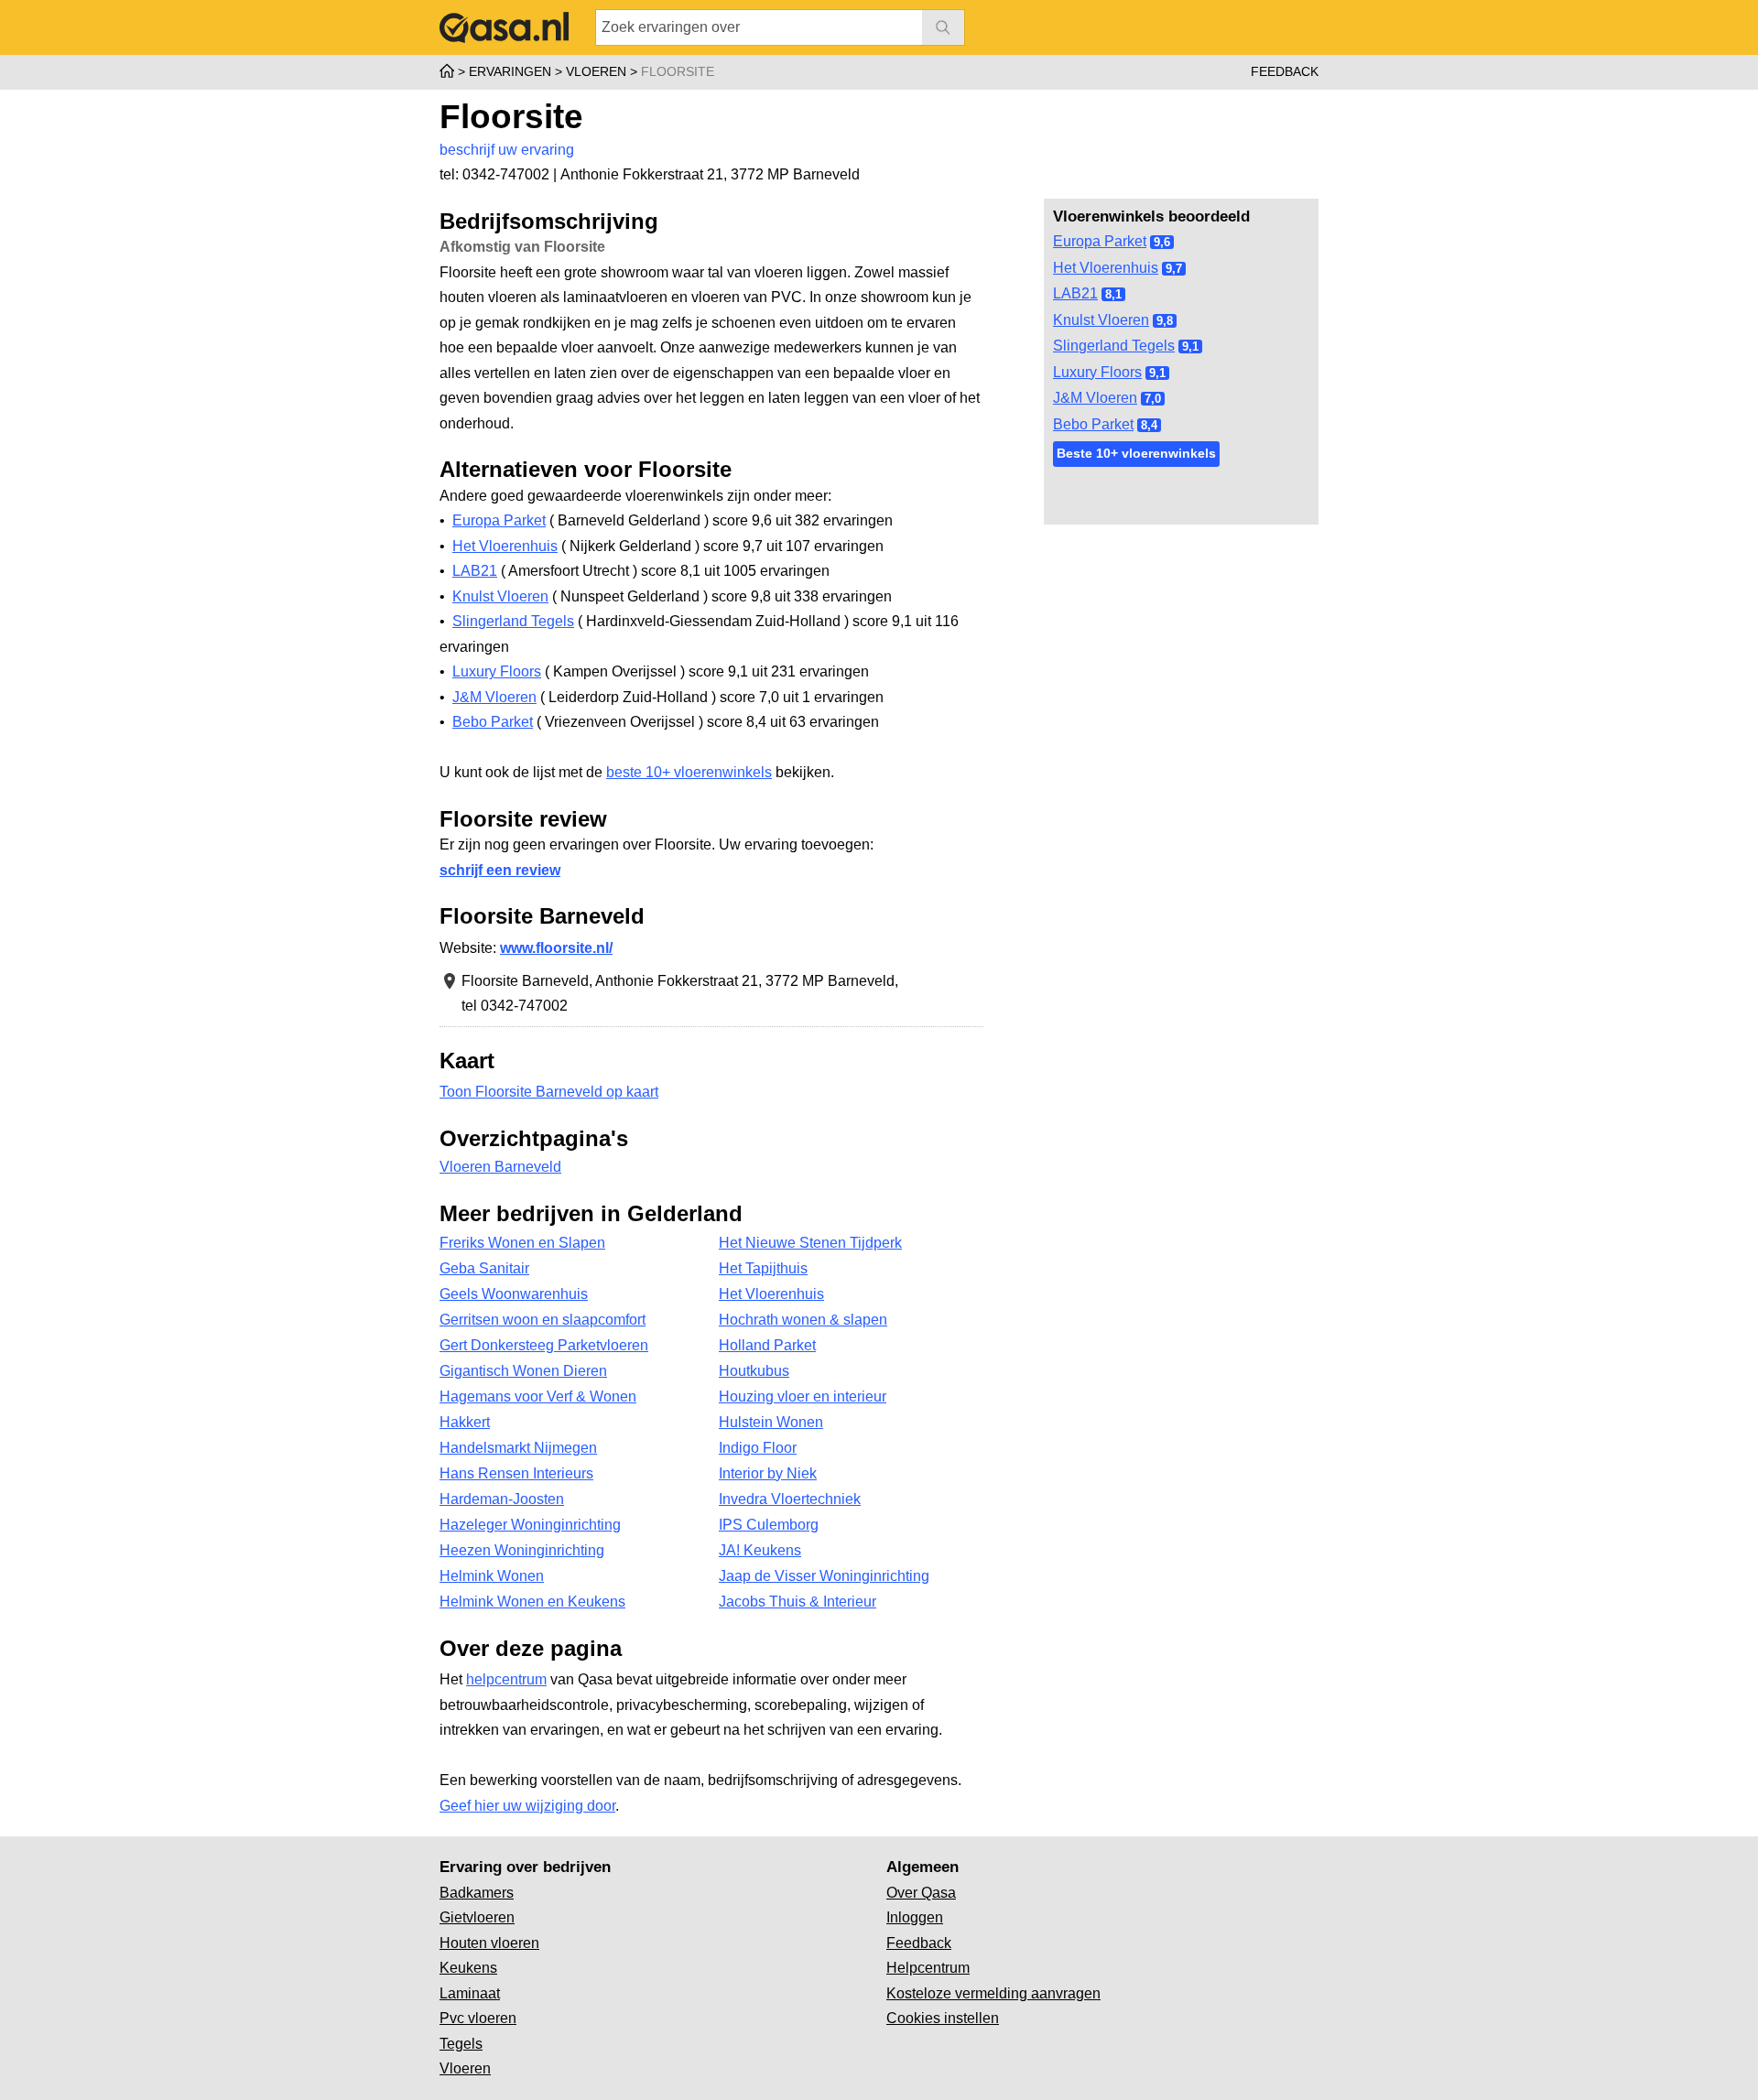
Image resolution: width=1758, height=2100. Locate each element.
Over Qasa (921, 1893)
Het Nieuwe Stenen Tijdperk (810, 1243)
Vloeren (465, 2068)
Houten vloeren (489, 1943)
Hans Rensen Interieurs (516, 1473)
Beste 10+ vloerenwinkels (1136, 453)
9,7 (1174, 269)
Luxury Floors (1097, 372)
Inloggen (915, 1917)
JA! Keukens (760, 1550)
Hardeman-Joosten (502, 1499)
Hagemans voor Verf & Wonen (538, 1396)
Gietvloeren (477, 1917)
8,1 (1113, 294)
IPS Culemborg (769, 1525)
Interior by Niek (768, 1473)
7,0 (1153, 399)
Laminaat (470, 1993)
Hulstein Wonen (771, 1422)
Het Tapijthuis (763, 1268)
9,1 (1190, 346)
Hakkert (465, 1422)
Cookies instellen (943, 2018)
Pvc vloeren (478, 2018)
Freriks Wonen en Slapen (522, 1243)
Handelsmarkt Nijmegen (518, 1448)
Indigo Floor (758, 1448)
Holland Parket (767, 1345)
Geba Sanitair (484, 1268)
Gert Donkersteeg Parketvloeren (544, 1345)
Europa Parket (1100, 241)
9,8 (1165, 321)
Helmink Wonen (492, 1576)
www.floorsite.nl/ (556, 948)
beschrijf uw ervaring (507, 150)
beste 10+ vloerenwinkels (689, 772)
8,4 (1149, 425)
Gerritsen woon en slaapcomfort (543, 1320)
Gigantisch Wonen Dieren (523, 1371)
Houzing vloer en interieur (803, 1396)
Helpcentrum (928, 1968)
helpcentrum (506, 1679)
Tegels (461, 2044)
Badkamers (477, 1893)
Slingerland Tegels (1114, 346)
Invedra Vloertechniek (790, 1499)
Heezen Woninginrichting (522, 1550)
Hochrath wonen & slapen (803, 1320)
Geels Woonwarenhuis (514, 1294)
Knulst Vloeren (1101, 320)
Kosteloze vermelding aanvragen (993, 1993)
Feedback (1285, 71)
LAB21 (1075, 293)
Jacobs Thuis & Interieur (798, 1602)
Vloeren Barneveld (500, 1167)
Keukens (468, 1968)
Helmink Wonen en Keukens (532, 1602)
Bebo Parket (1093, 424)
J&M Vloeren (1095, 398)
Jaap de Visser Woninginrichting (824, 1576)
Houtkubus (754, 1371)
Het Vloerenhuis (1106, 268)
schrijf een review (500, 870)
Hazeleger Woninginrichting (530, 1525)
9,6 (1162, 242)
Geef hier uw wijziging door (527, 1806)
